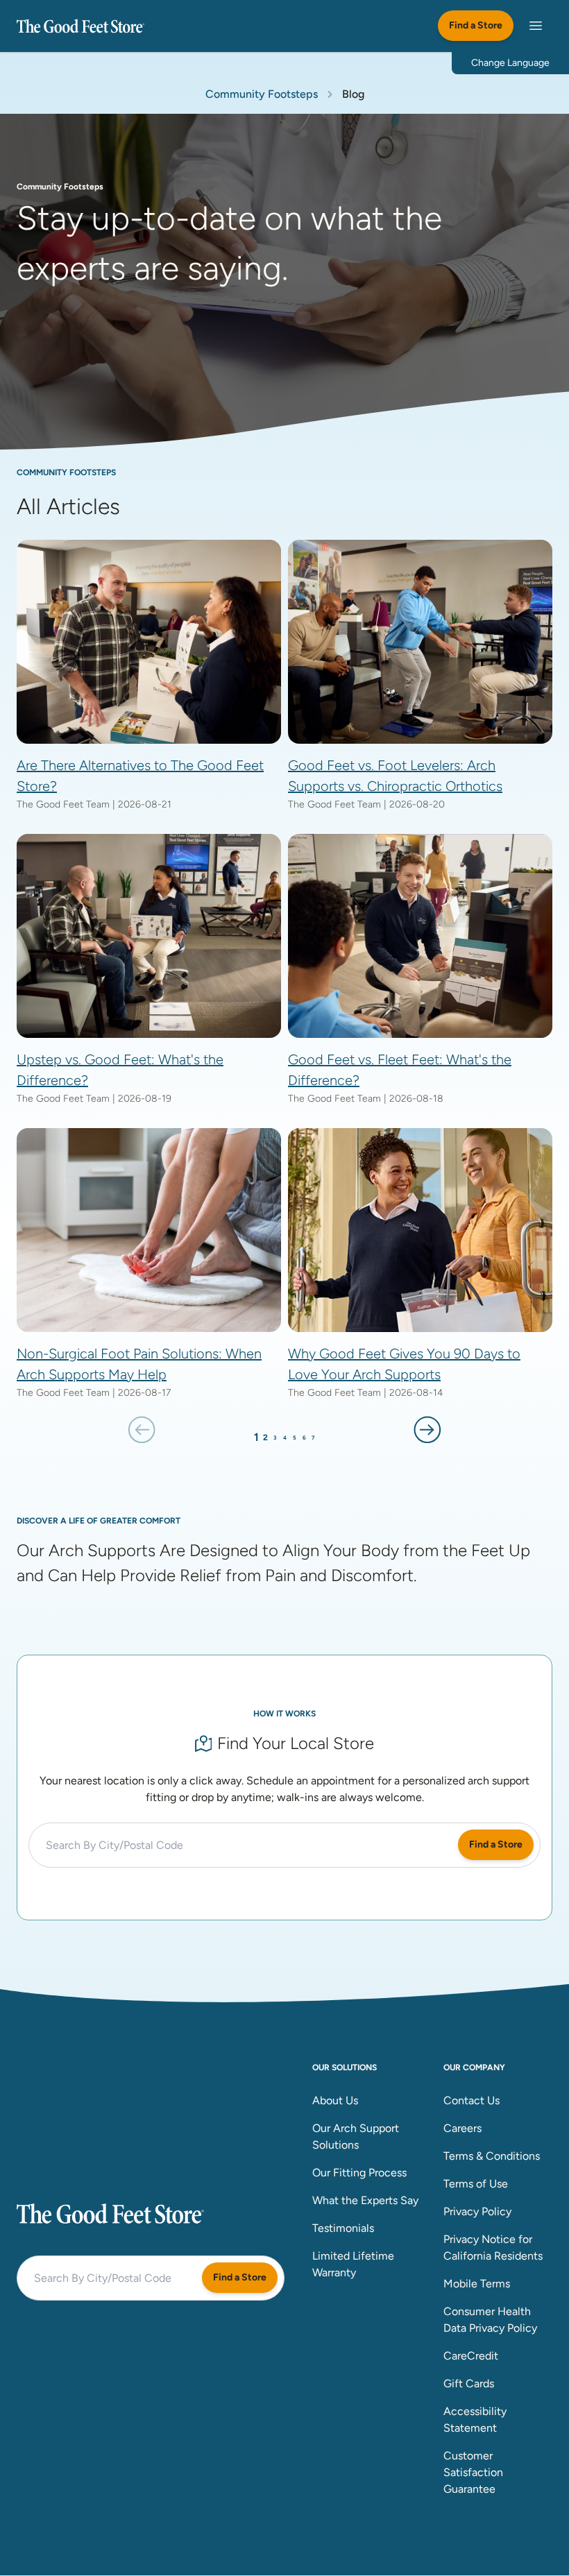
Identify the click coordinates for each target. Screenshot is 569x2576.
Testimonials (343, 2228)
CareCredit (471, 2356)
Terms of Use (476, 2184)
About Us (335, 2100)
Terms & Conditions (492, 2156)
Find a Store (476, 25)
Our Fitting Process (359, 2173)
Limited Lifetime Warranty (353, 2264)
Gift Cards (469, 2383)
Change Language (510, 63)
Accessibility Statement (475, 2420)
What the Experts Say (365, 2200)
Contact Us (472, 2100)
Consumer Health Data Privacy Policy (490, 2320)
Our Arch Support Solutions (356, 2136)
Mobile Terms (477, 2284)
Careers (462, 2128)
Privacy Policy (477, 2211)
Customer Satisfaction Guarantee (473, 2472)
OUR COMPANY (474, 2067)
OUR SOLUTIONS (345, 2067)
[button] (142, 1429)
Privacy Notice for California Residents (493, 2247)
